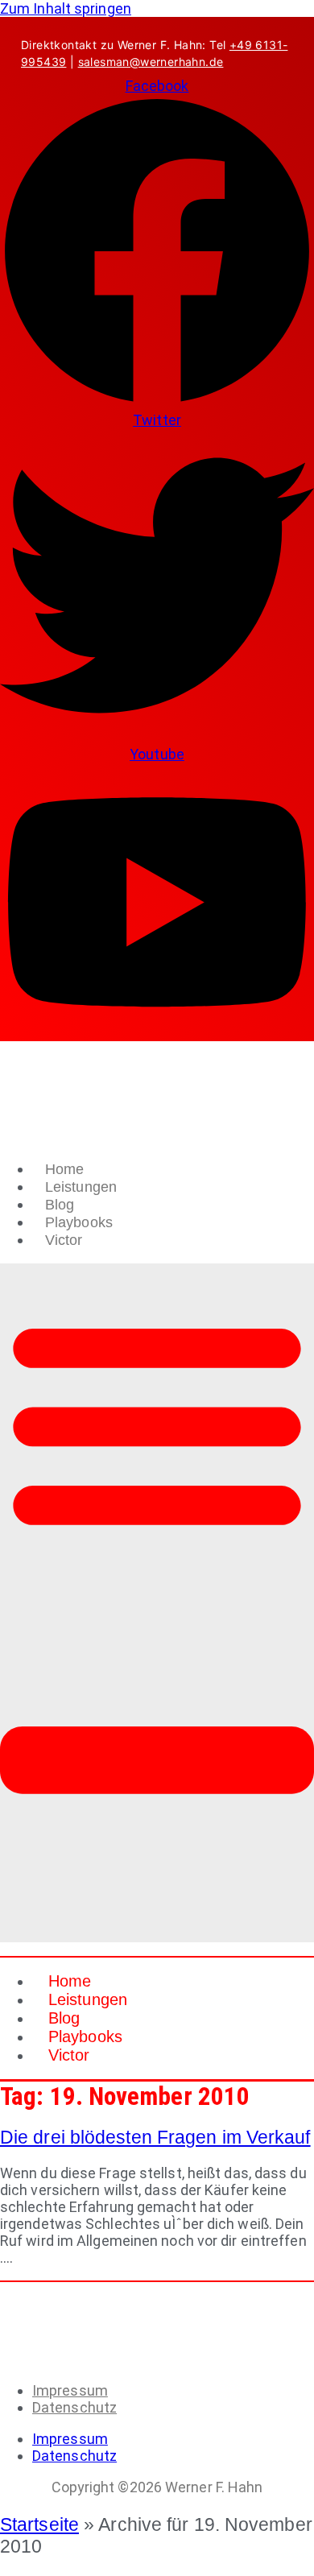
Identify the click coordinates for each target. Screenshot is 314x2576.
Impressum (70, 2390)
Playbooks (79, 1222)
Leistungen (81, 1187)
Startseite (39, 2524)
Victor (64, 1240)
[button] (157, 1603)
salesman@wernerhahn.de (151, 62)
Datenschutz (74, 2407)
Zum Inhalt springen (66, 8)
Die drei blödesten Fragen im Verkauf (155, 2137)
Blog (60, 1205)
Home (64, 1169)
